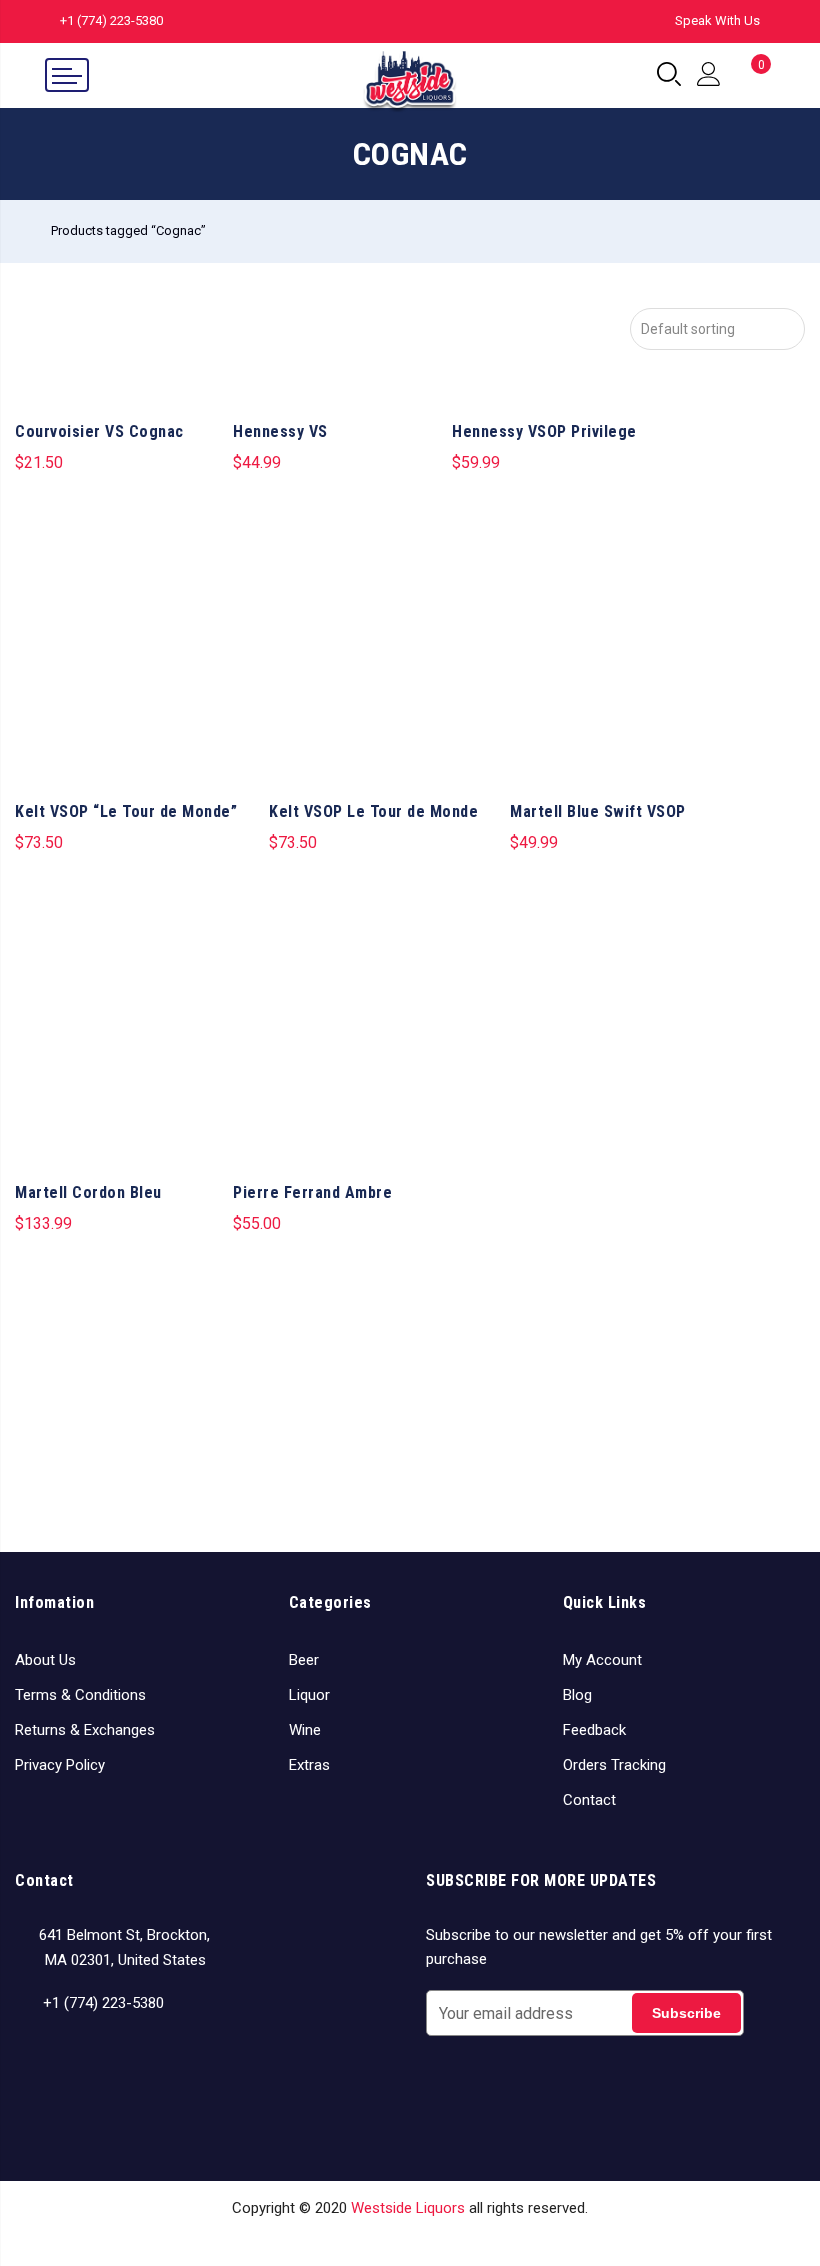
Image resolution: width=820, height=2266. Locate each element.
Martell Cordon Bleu (88, 1192)
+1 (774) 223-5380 (111, 20)
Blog (577, 1695)
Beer (304, 1660)
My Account (602, 1660)
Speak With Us (717, 20)
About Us (45, 1660)
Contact (589, 1800)
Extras (309, 1765)
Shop (319, 2238)
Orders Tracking (614, 1765)
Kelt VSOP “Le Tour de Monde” (126, 811)
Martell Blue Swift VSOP (598, 811)
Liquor (309, 1695)
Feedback (594, 1730)
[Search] (669, 75)
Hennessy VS (280, 431)
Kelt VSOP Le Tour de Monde (373, 811)
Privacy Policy (60, 1765)
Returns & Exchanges (85, 1730)
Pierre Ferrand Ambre (312, 1192)
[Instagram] (70, 2061)
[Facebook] (33, 2061)
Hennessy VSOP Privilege (544, 431)
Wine (305, 1730)
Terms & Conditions (80, 1695)
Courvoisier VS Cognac (99, 431)
